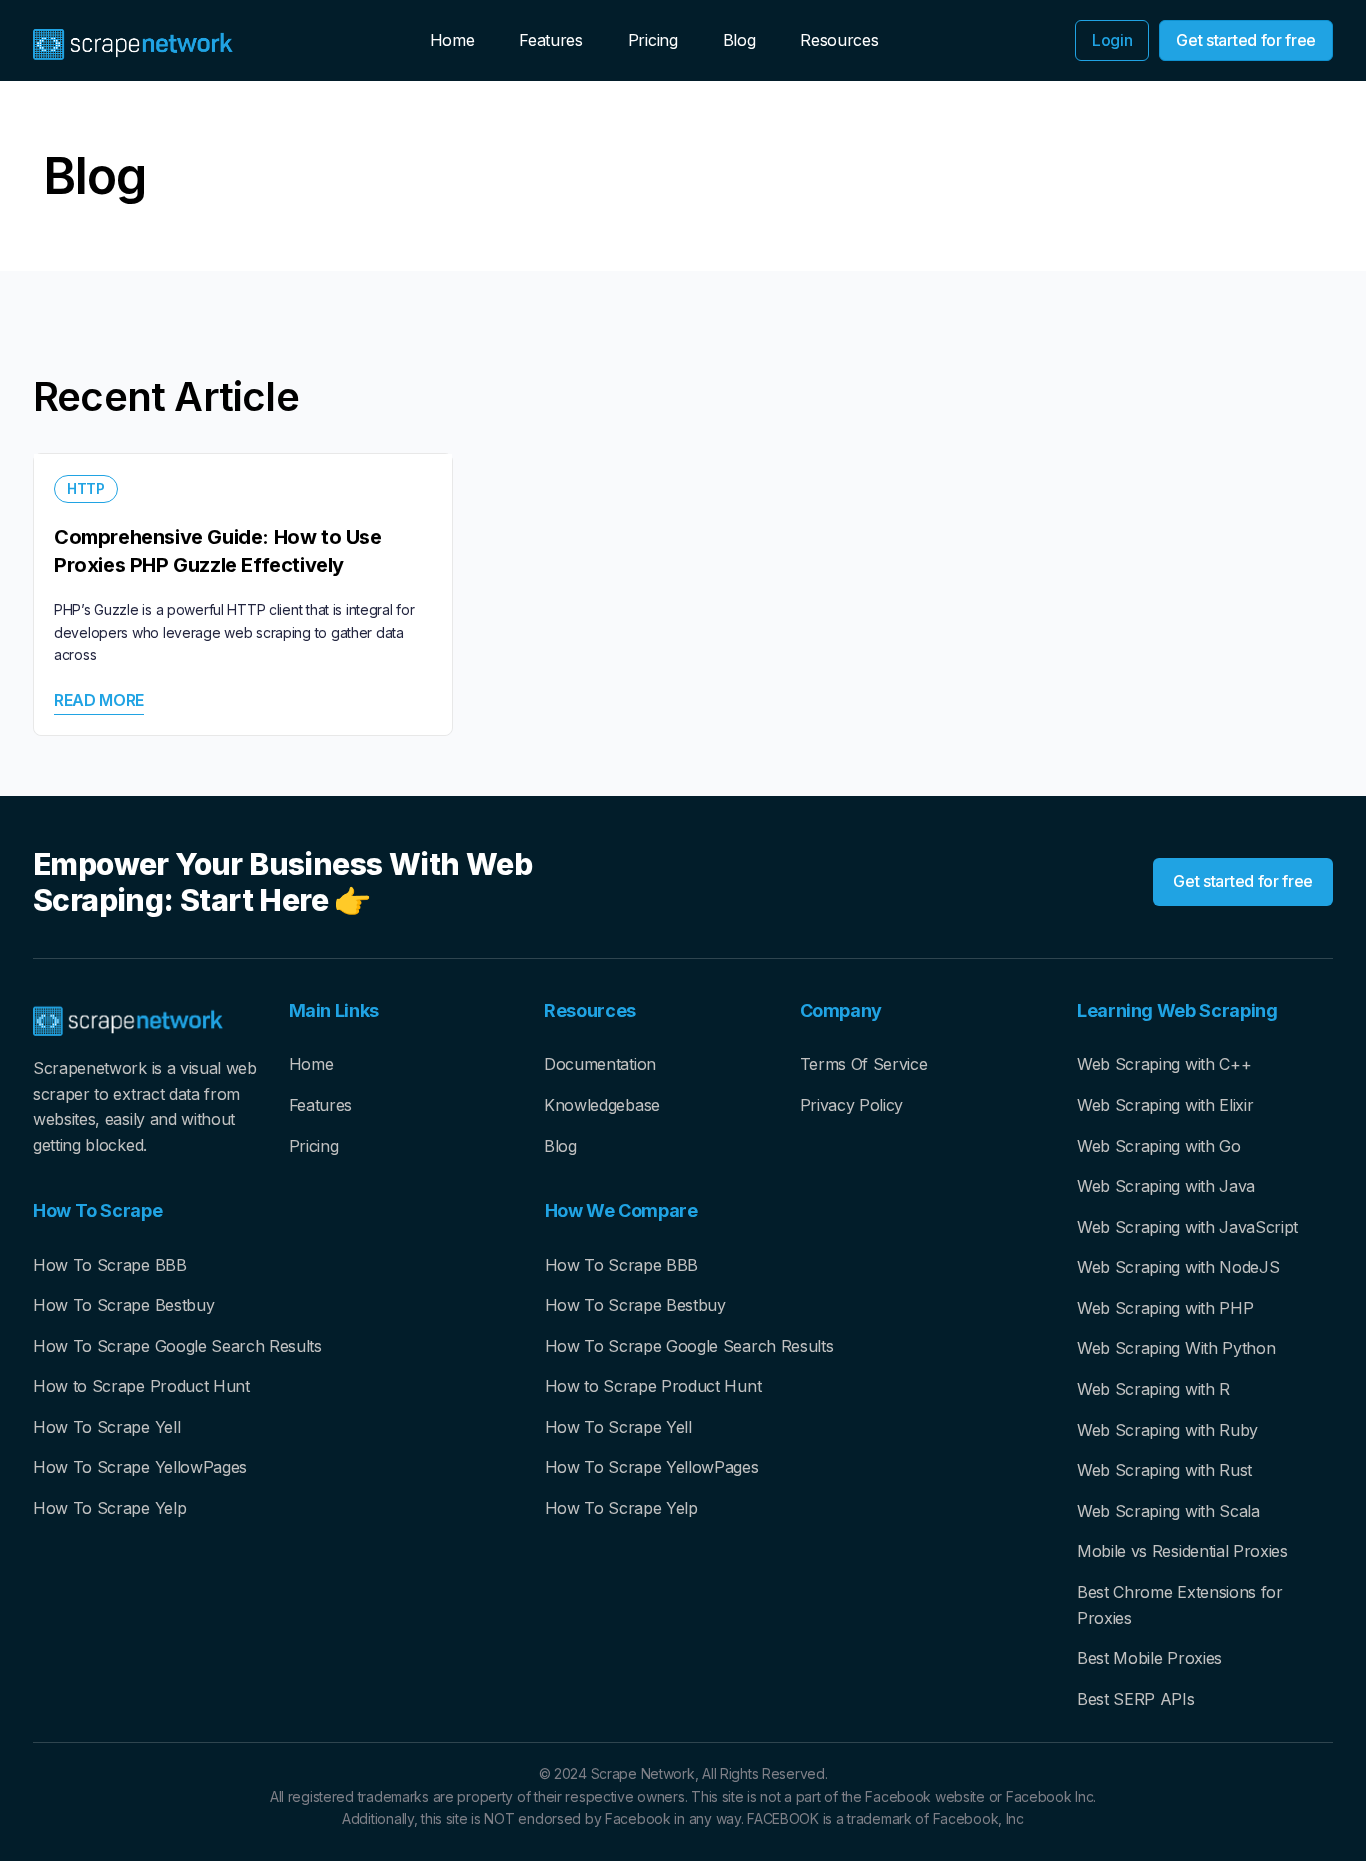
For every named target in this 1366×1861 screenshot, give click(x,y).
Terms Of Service (864, 1064)
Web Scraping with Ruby (1167, 1430)
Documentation (600, 1064)
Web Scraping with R (1153, 1389)
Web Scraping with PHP (1165, 1308)
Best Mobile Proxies (1149, 1658)
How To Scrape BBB (110, 1265)
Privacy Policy (852, 1105)
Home (311, 1064)
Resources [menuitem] (839, 40)
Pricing (314, 1146)
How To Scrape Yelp (109, 1508)
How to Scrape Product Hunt (141, 1386)
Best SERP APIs (1136, 1699)
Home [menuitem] (452, 40)
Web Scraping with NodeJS (1178, 1267)
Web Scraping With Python (1176, 1348)
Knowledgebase (602, 1105)
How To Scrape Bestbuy (123, 1305)
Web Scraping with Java (1166, 1186)
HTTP (86, 488)
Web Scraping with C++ (1164, 1064)
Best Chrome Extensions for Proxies (1180, 1605)
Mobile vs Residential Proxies (1182, 1551)
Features (320, 1105)
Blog (560, 1146)
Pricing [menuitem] (653, 40)
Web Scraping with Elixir (1165, 1105)
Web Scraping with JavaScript (1187, 1227)
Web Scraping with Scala (1168, 1511)
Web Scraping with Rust (1164, 1470)
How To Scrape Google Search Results (177, 1346)
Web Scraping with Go (1159, 1146)
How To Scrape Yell (106, 1427)
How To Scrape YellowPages (140, 1467)
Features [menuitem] (550, 40)
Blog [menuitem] (739, 40)
